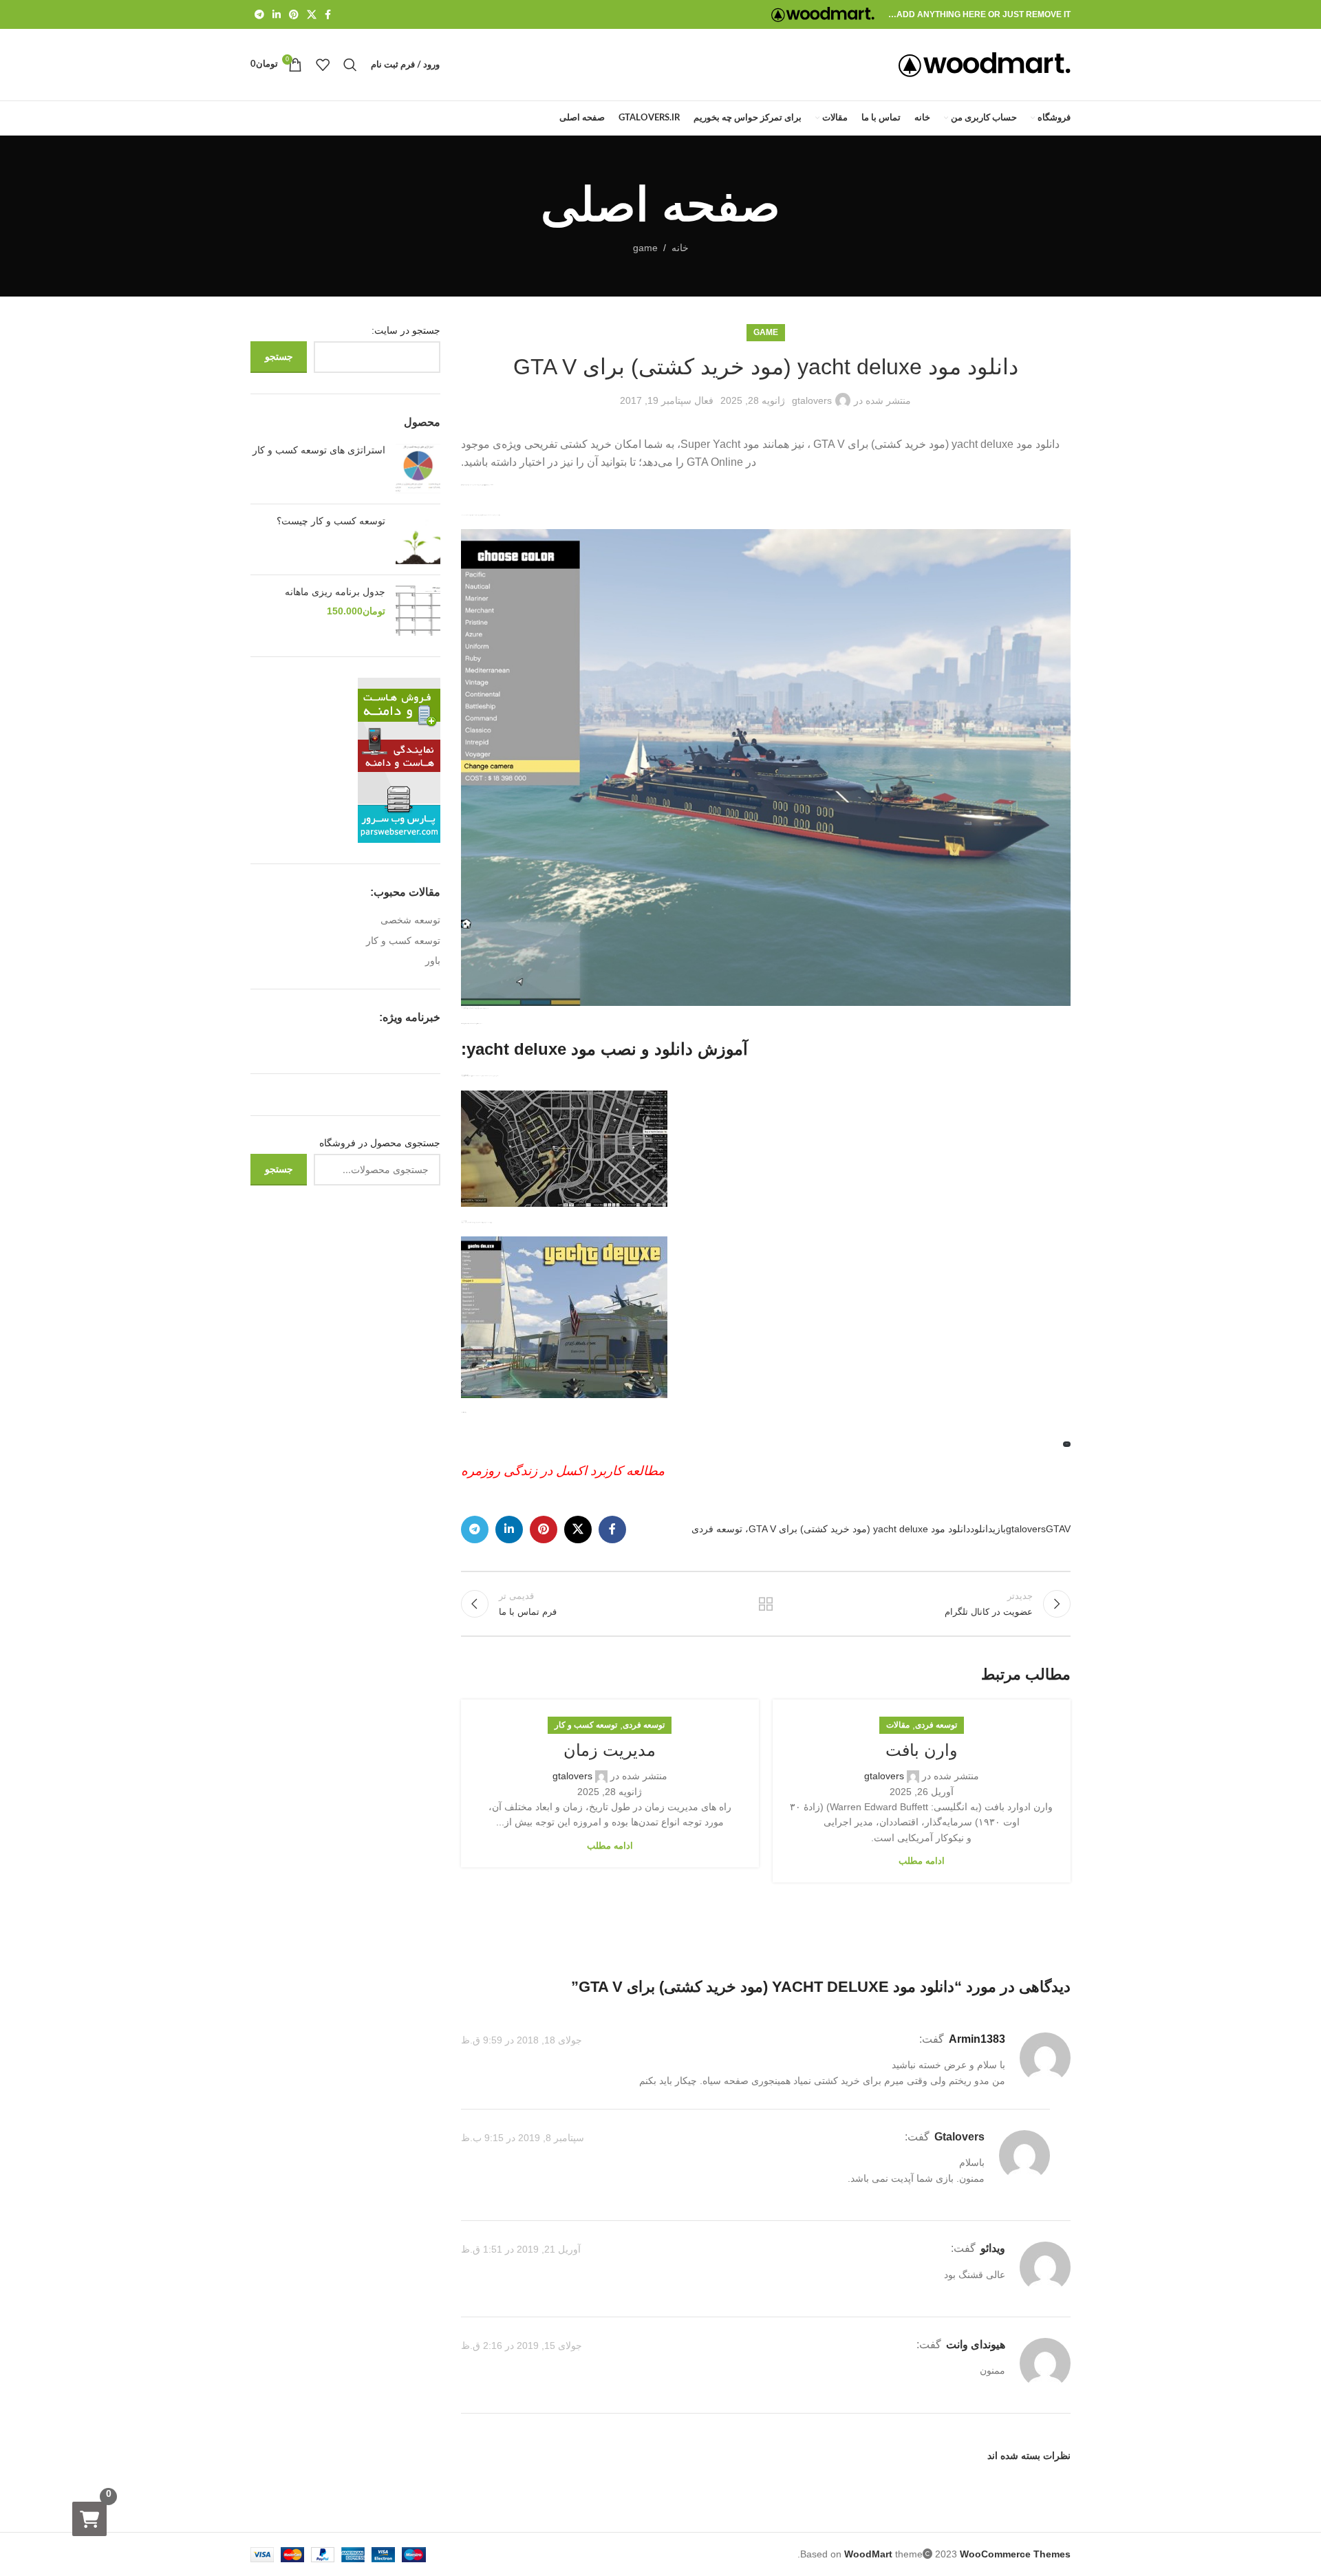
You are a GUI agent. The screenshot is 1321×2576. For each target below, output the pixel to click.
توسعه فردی (936, 1725)
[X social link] (312, 15)
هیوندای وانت (976, 2344)
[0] (89, 2519)
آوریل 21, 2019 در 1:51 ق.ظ (521, 2250)
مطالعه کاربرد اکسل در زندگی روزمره (563, 1471)
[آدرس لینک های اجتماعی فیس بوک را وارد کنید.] (328, 15)
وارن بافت (922, 1750)
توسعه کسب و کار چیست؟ (331, 521)
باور (433, 960)
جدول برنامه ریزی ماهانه (335, 592)
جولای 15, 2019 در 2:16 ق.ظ (522, 2346)
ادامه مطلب (922, 1861)
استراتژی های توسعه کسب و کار (319, 450)
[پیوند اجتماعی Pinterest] (294, 15)
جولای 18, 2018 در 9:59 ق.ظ (522, 2040)
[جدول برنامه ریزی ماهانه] (418, 610)
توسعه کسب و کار (586, 1725)
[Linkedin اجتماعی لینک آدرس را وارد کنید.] (277, 15)
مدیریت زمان (610, 1750)
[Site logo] (823, 14)
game (645, 248)
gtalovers (812, 400)
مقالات (898, 1725)
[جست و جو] (350, 65)
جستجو (279, 356)
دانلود (981, 1529)
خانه (680, 248)
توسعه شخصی (410, 920)
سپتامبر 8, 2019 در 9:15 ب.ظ (523, 2138)
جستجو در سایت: (406, 330)
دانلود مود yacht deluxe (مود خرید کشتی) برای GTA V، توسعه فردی (831, 1529)
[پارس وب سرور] (399, 759)
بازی (999, 1529)
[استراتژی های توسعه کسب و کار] (418, 469)
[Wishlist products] (323, 65)
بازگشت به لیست (766, 1604)
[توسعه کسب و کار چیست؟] (418, 539)
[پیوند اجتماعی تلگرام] (259, 15)
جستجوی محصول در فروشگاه (380, 1143)
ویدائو (993, 2248)
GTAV (1058, 1529)
